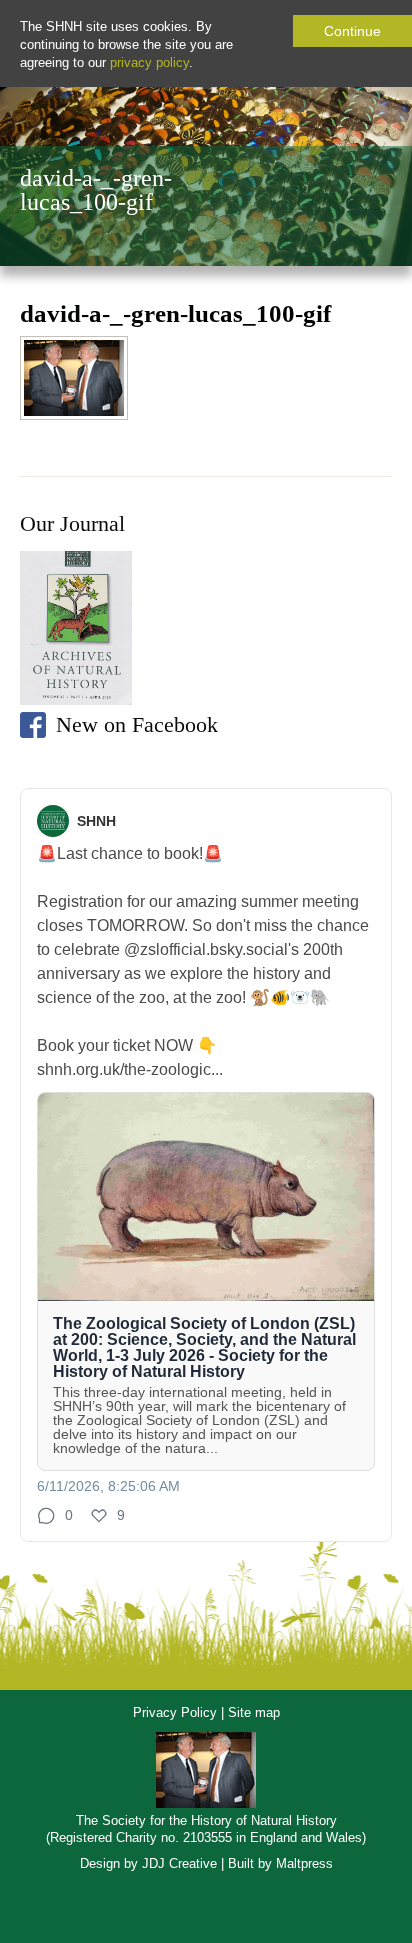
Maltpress (304, 1863)
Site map (254, 1712)
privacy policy (149, 62)
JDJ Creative (179, 1863)
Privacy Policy (175, 1712)
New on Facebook (137, 724)
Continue (352, 31)
